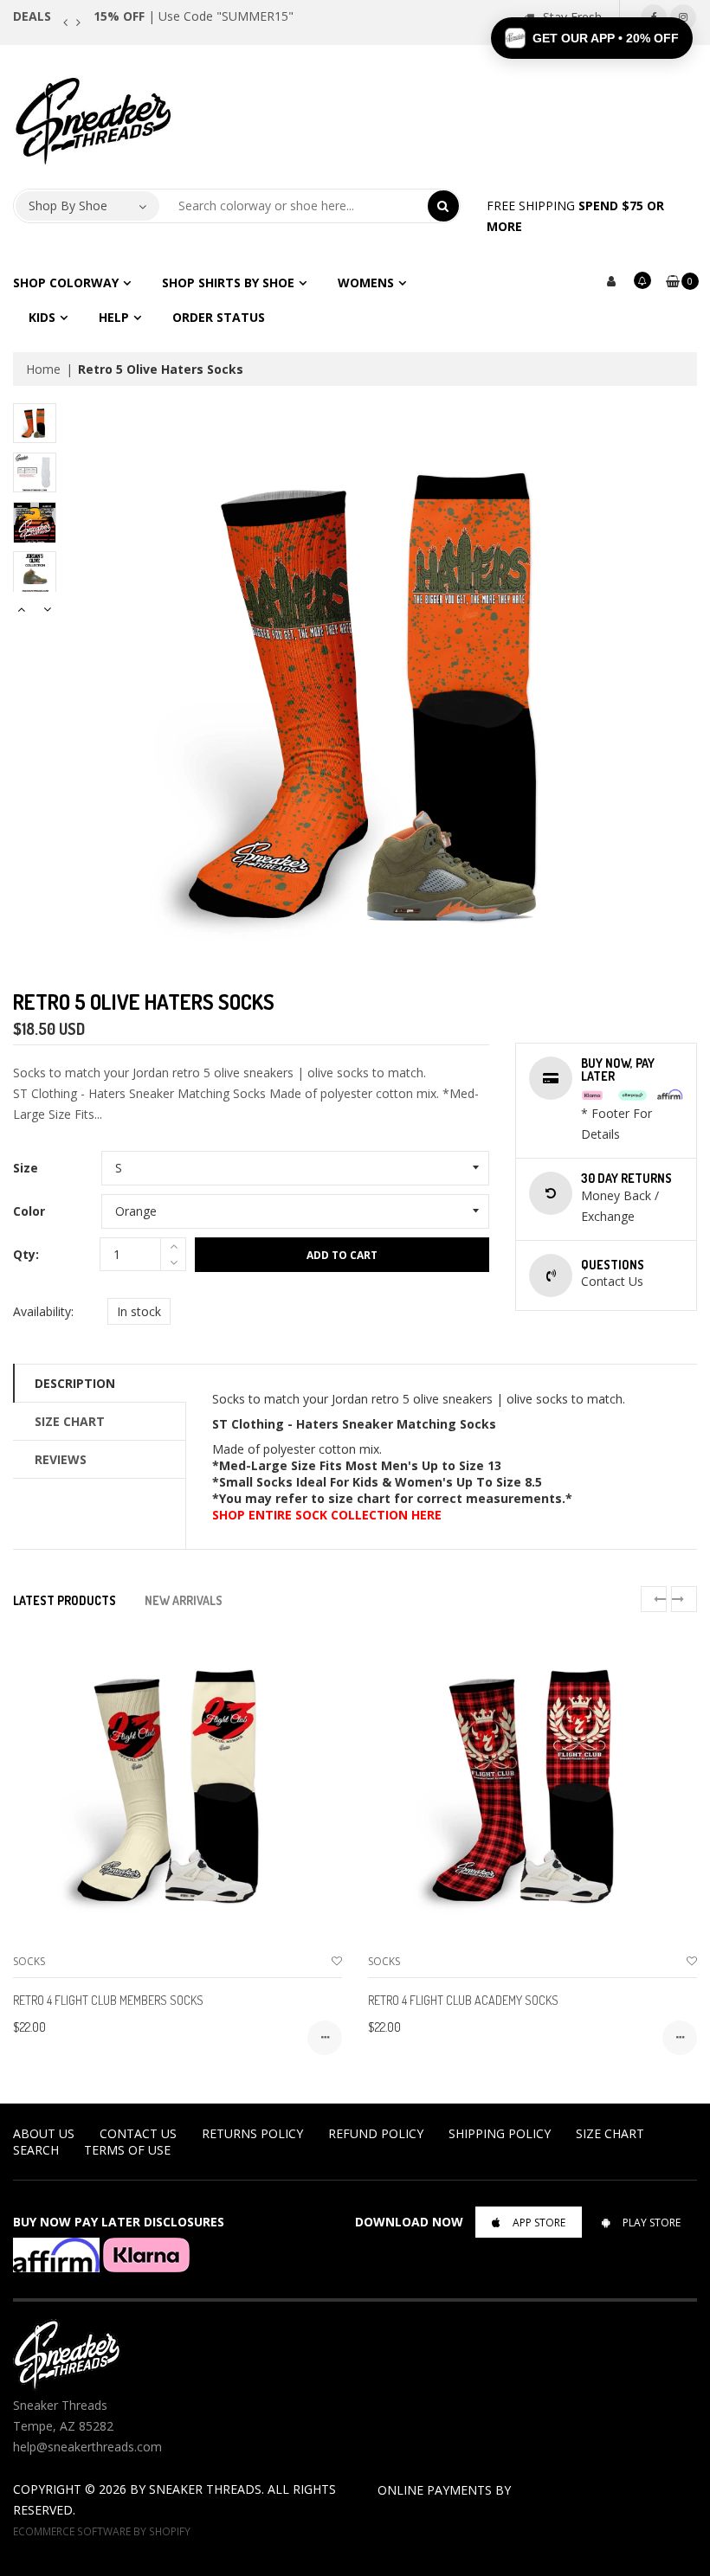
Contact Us (138, 2133)
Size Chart (70, 1421)
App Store (539, 2223)
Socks (29, 1961)
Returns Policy (252, 2133)
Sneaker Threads (205, 2489)
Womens (366, 283)
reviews (61, 1459)
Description (75, 1383)
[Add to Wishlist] (337, 1961)
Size (26, 1168)
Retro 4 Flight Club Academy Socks (463, 2000)
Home (43, 369)
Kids (42, 317)
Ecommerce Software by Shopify (102, 2531)
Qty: (26, 1254)
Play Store (652, 2223)
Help (114, 317)
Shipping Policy (500, 2133)
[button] (592, 38)
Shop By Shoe (68, 206)
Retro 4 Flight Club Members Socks (108, 2000)
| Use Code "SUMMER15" (194, 16)
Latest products (65, 1600)
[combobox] (294, 206)
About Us (44, 2133)
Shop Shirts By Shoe (228, 283)
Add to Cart (342, 1255)
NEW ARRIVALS (184, 1600)
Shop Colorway (66, 283)
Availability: (43, 1311)
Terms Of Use (127, 2150)
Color (29, 1211)
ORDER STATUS (219, 317)
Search (36, 2150)
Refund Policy (376, 2133)
